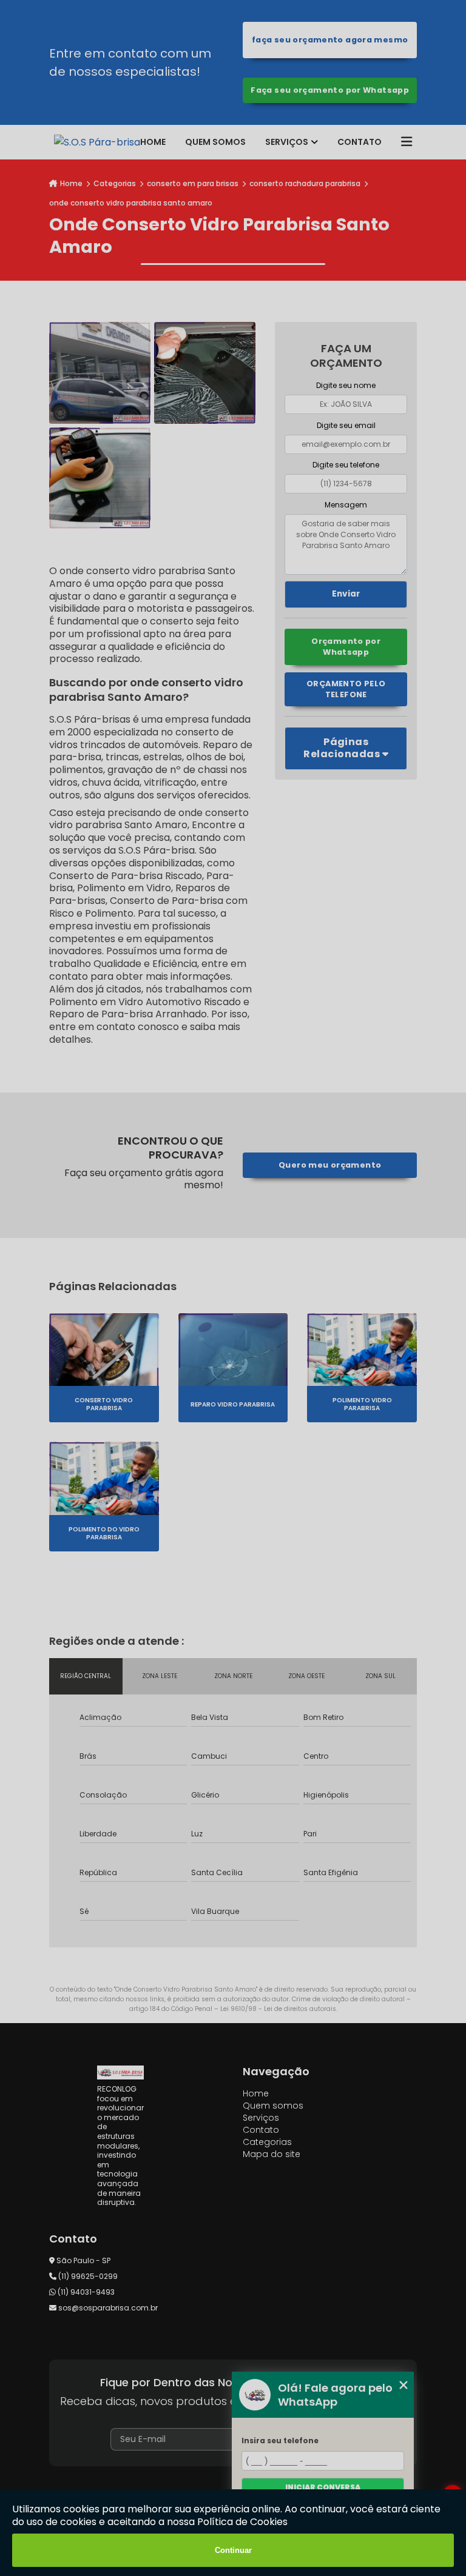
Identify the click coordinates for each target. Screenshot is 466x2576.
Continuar (233, 2550)
